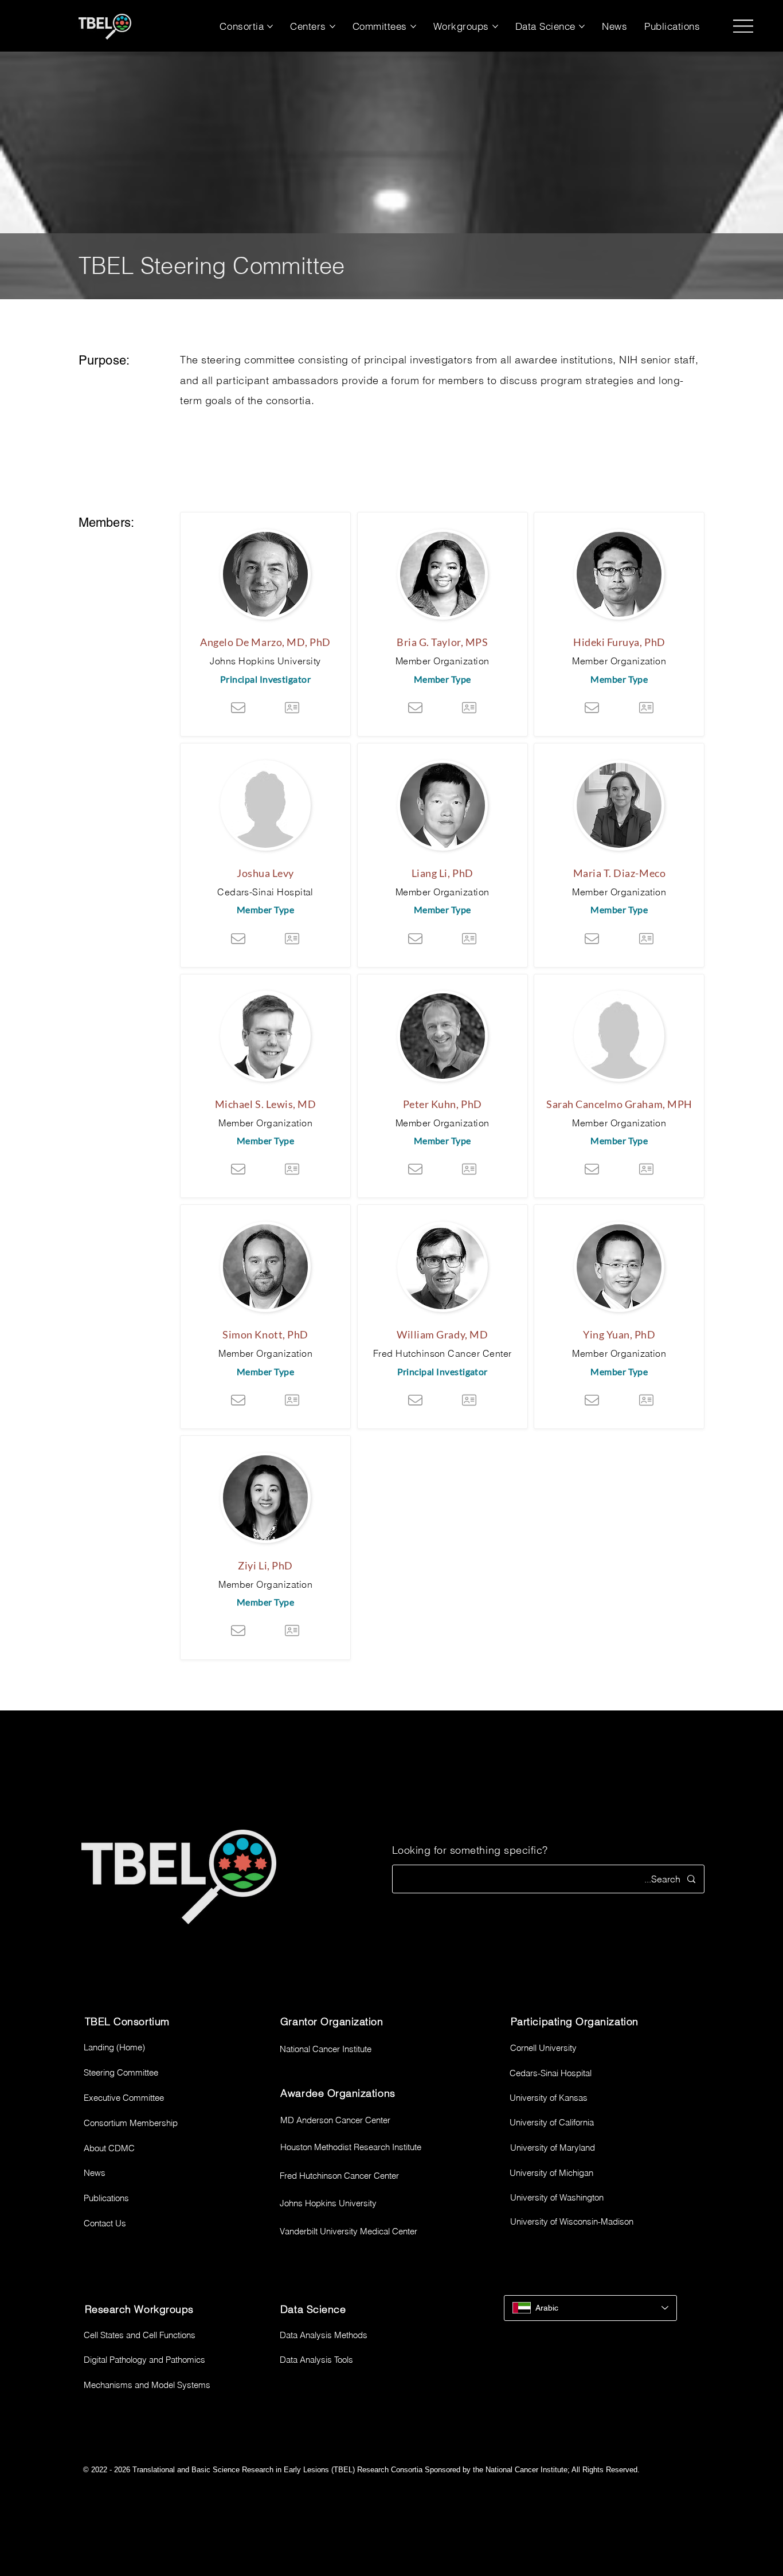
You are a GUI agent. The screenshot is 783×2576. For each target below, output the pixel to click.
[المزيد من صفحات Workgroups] (495, 26)
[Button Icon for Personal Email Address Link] (238, 707)
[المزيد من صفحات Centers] (332, 26)
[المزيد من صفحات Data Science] (582, 26)
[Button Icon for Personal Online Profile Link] (292, 707)
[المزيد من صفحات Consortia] (270, 26)
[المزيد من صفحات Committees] (413, 26)
